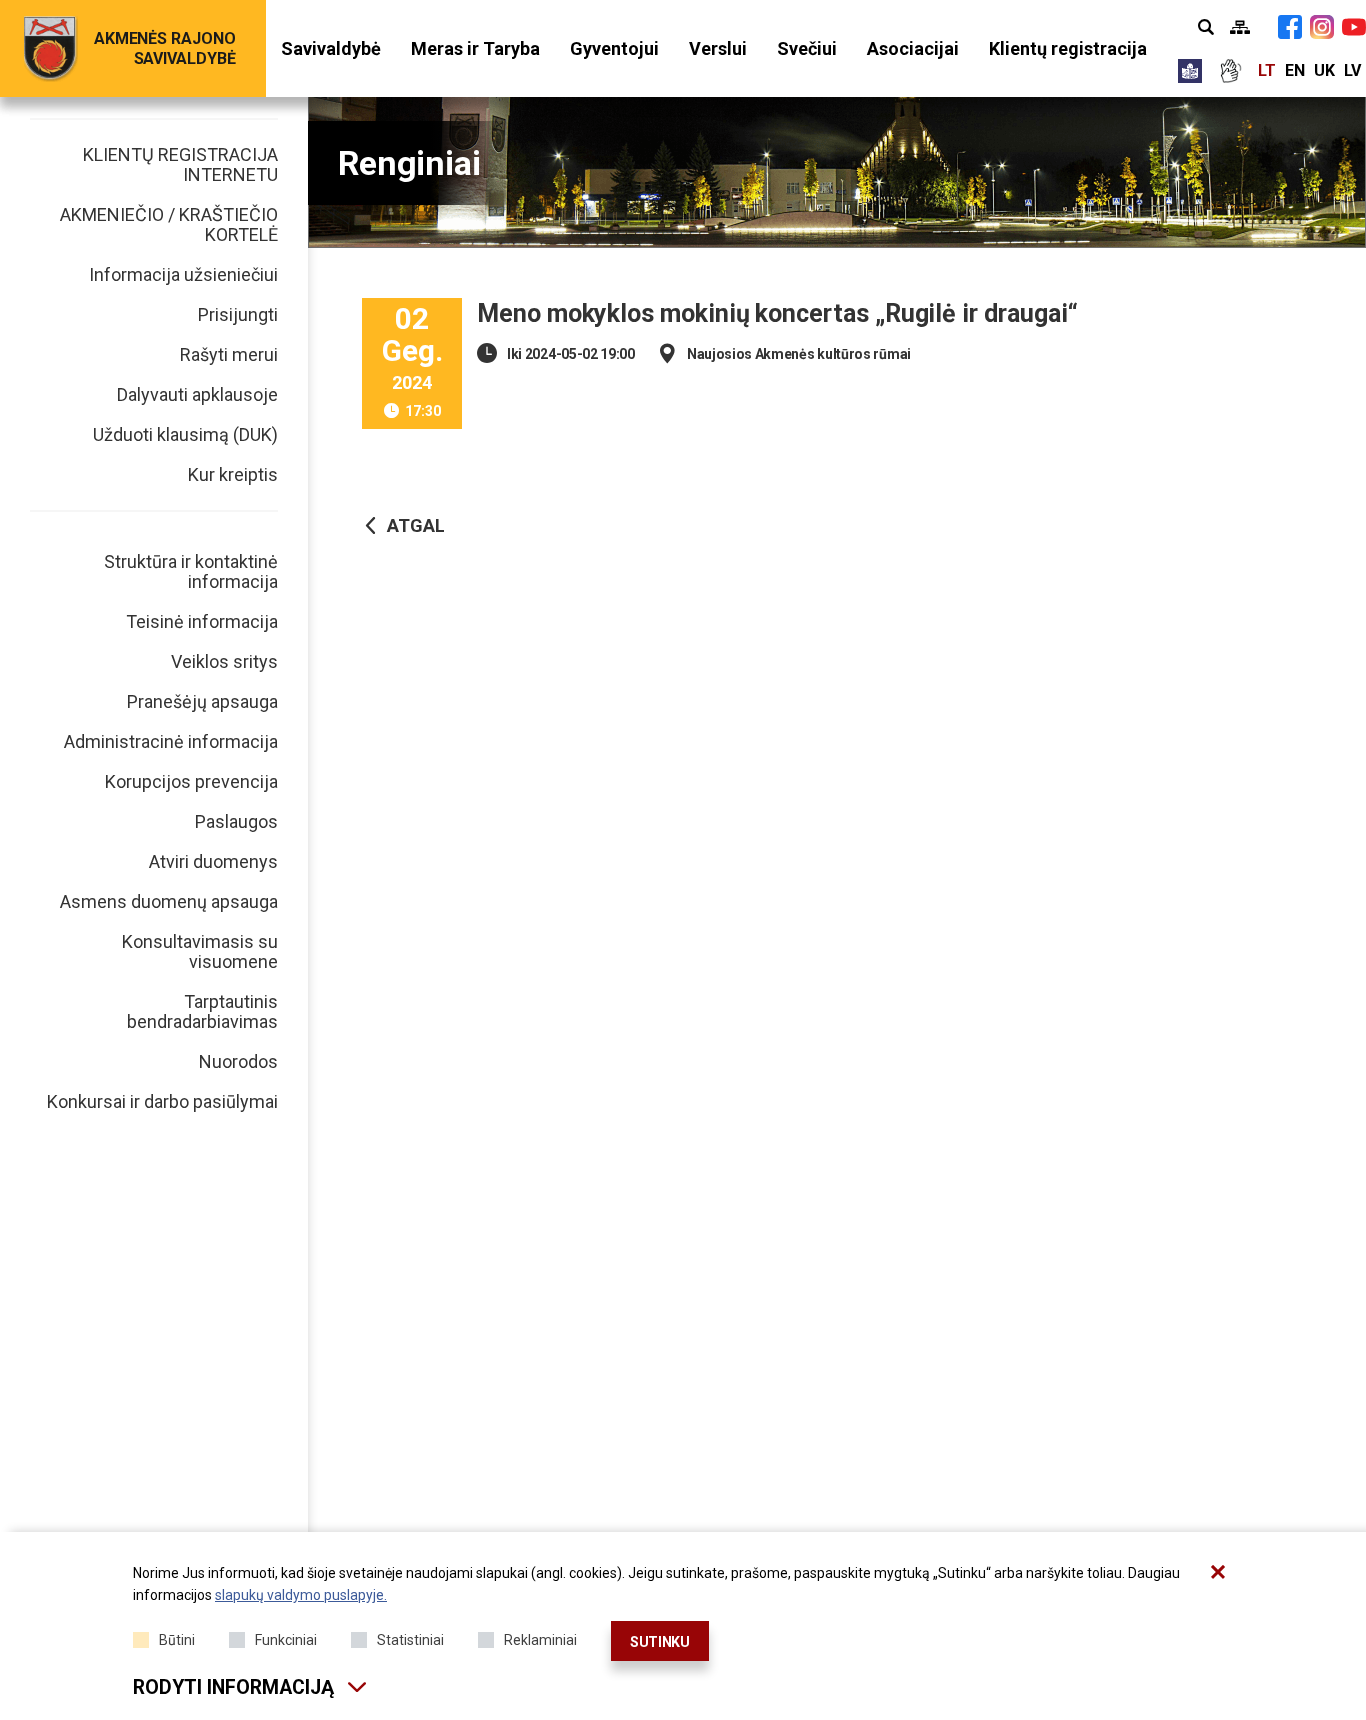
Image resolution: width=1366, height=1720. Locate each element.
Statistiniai (410, 1640)
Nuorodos (238, 1061)
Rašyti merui (229, 354)
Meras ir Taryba (475, 48)
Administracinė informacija (171, 741)
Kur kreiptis (233, 474)
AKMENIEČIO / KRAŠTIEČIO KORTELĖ (169, 224)
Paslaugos (236, 821)
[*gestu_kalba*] (1230, 71)
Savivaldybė (331, 48)
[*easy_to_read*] (1190, 71)
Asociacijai (913, 48)
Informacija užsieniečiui (183, 274)
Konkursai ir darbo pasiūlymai (162, 1101)
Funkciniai (286, 1640)
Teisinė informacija (202, 621)
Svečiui (807, 48)
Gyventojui (614, 48)
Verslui (718, 48)
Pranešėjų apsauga (202, 701)
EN (1295, 70)
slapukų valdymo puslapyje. (301, 1595)
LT (1267, 70)
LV (1352, 70)
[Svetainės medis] (1240, 27)
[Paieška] (1206, 27)
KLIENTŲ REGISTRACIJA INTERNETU (180, 164)
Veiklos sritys (224, 661)
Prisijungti (238, 314)
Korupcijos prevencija (191, 781)
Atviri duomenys (213, 861)
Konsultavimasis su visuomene (200, 951)
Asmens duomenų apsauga (169, 901)
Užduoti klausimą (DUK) (185, 434)
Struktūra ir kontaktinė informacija (191, 571)
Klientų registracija (1068, 48)
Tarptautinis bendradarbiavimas (202, 1011)
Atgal (416, 525)
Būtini (177, 1640)
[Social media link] (1290, 27)
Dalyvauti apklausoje (197, 394)
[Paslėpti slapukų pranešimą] (1218, 1572)
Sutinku (660, 1642)
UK (1324, 70)
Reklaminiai (540, 1640)
